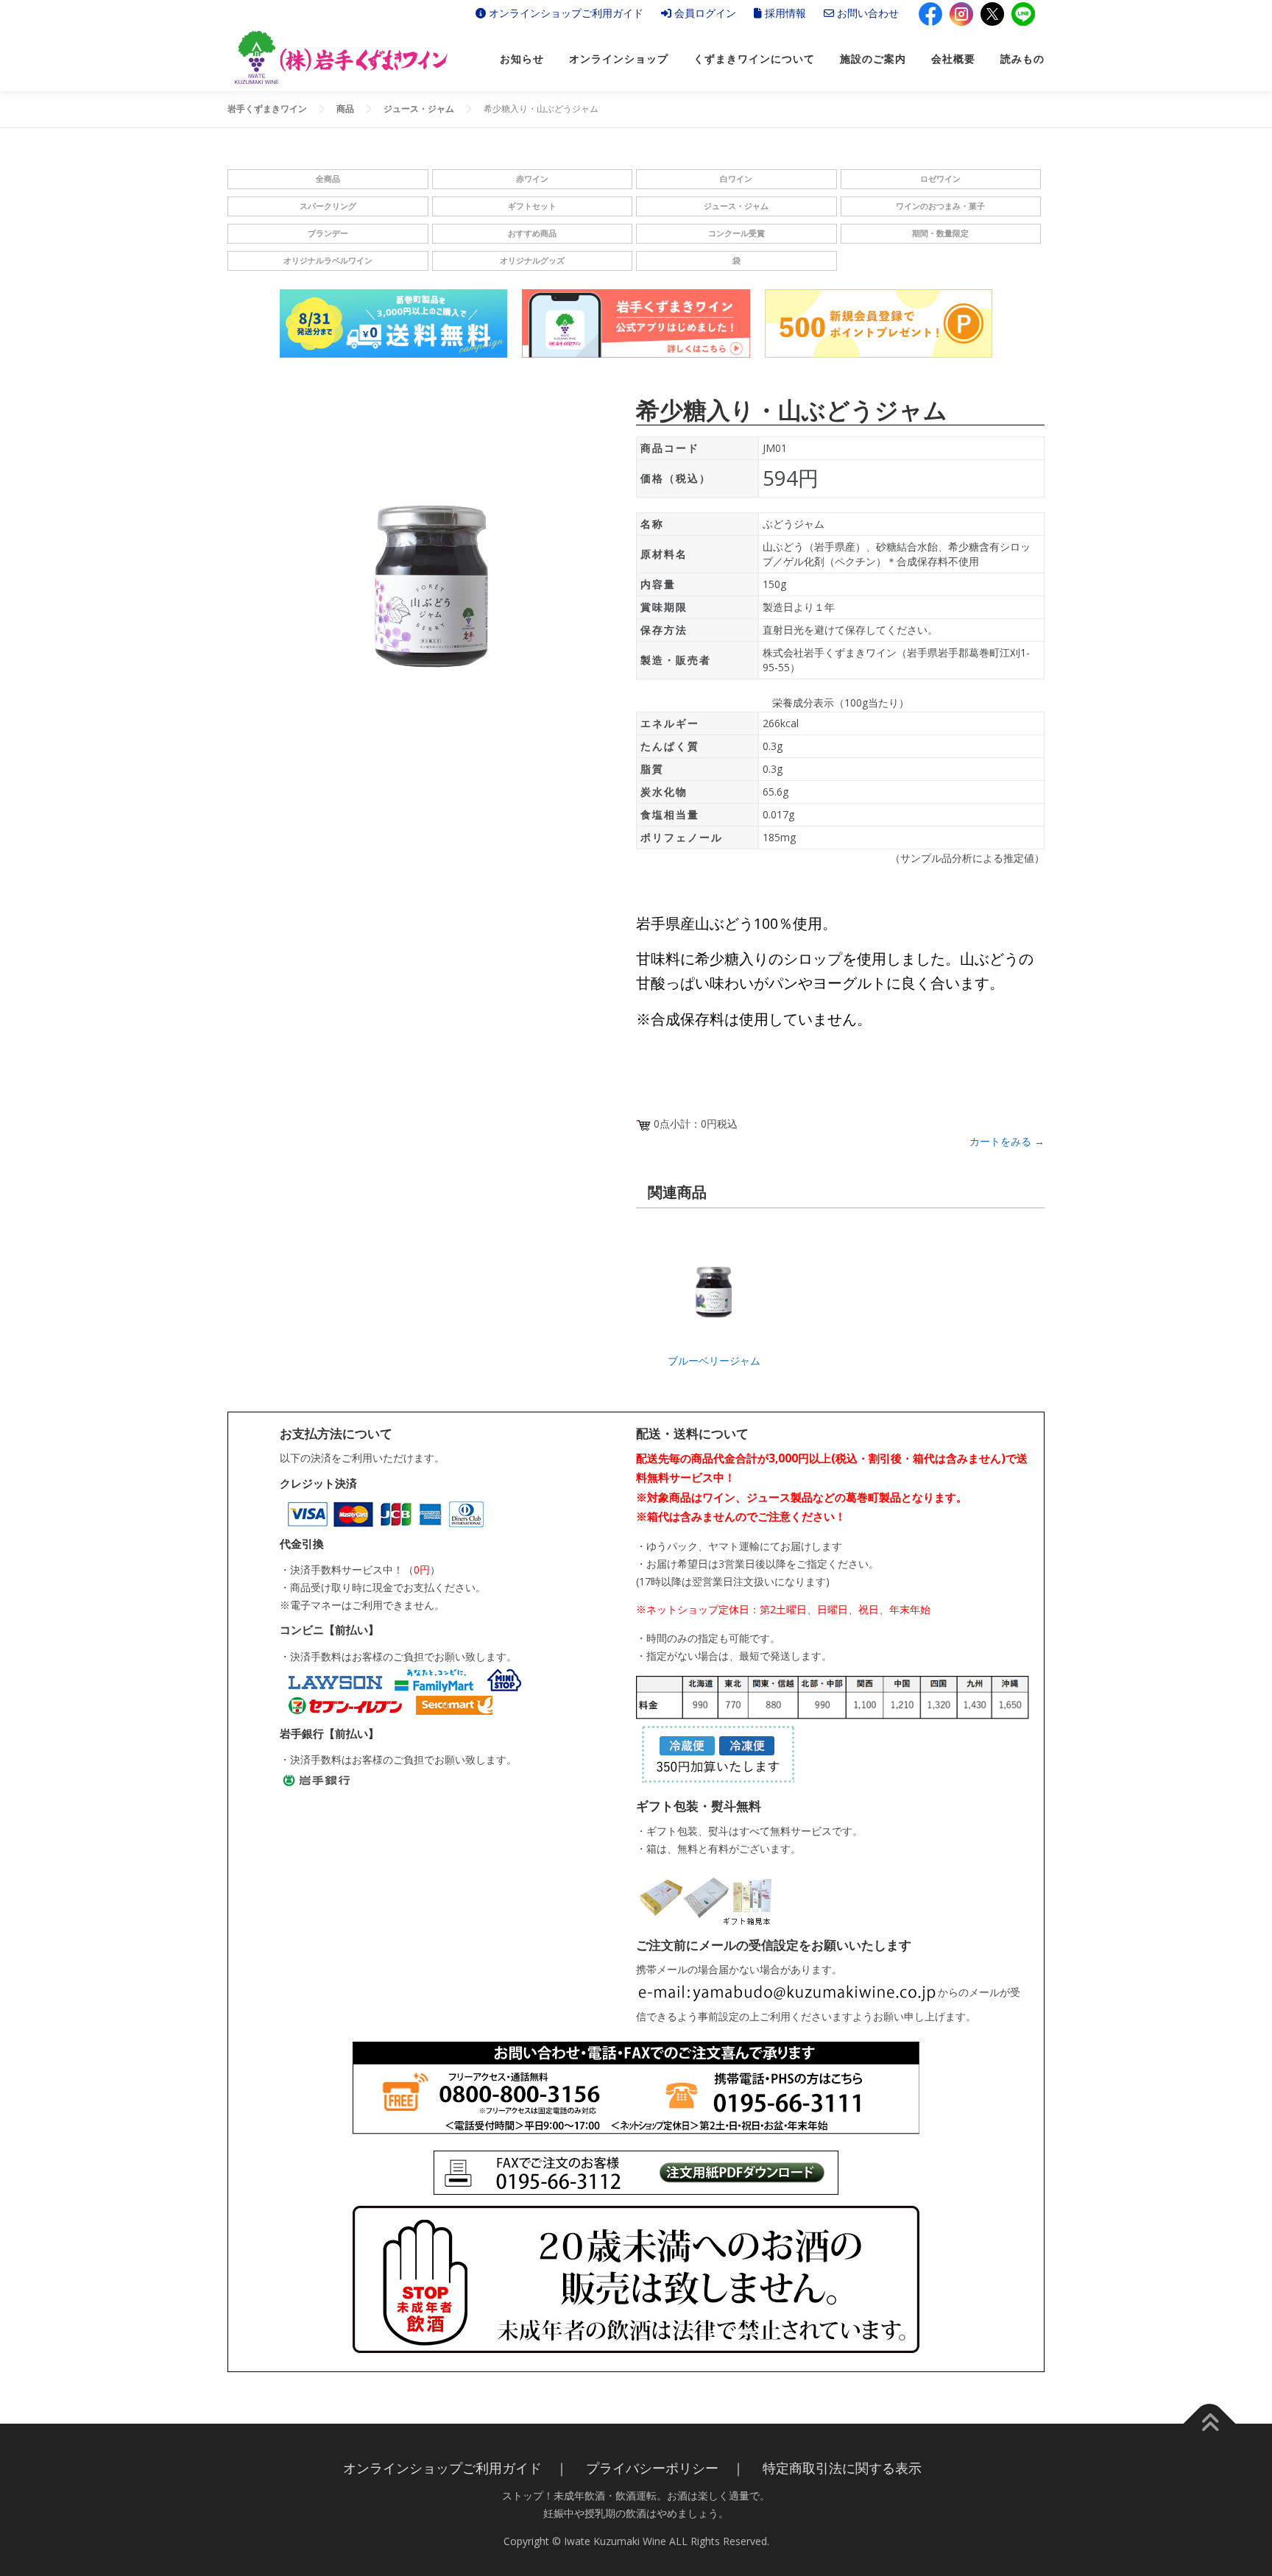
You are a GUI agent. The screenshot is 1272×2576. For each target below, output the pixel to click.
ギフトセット (532, 206)
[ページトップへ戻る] (1210, 2423)
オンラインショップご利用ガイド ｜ (456, 2468)
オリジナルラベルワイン (328, 261)
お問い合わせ (866, 13)
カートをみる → (1007, 1141)
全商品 (328, 179)
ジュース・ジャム (736, 206)
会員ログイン (704, 13)
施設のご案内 (873, 59)
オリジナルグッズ (532, 261)
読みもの (1022, 59)
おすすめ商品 (532, 233)
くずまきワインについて (754, 59)
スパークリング (328, 206)
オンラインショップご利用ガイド (565, 13)
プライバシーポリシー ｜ (665, 2468)
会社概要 (953, 59)
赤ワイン (532, 179)
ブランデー (328, 233)
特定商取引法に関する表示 (842, 2468)
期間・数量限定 (940, 233)
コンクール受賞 (736, 233)
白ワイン (736, 179)
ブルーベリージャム (714, 1360)
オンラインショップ (619, 59)
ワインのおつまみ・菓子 (940, 206)
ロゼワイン (940, 179)
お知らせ (522, 59)
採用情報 (784, 13)
